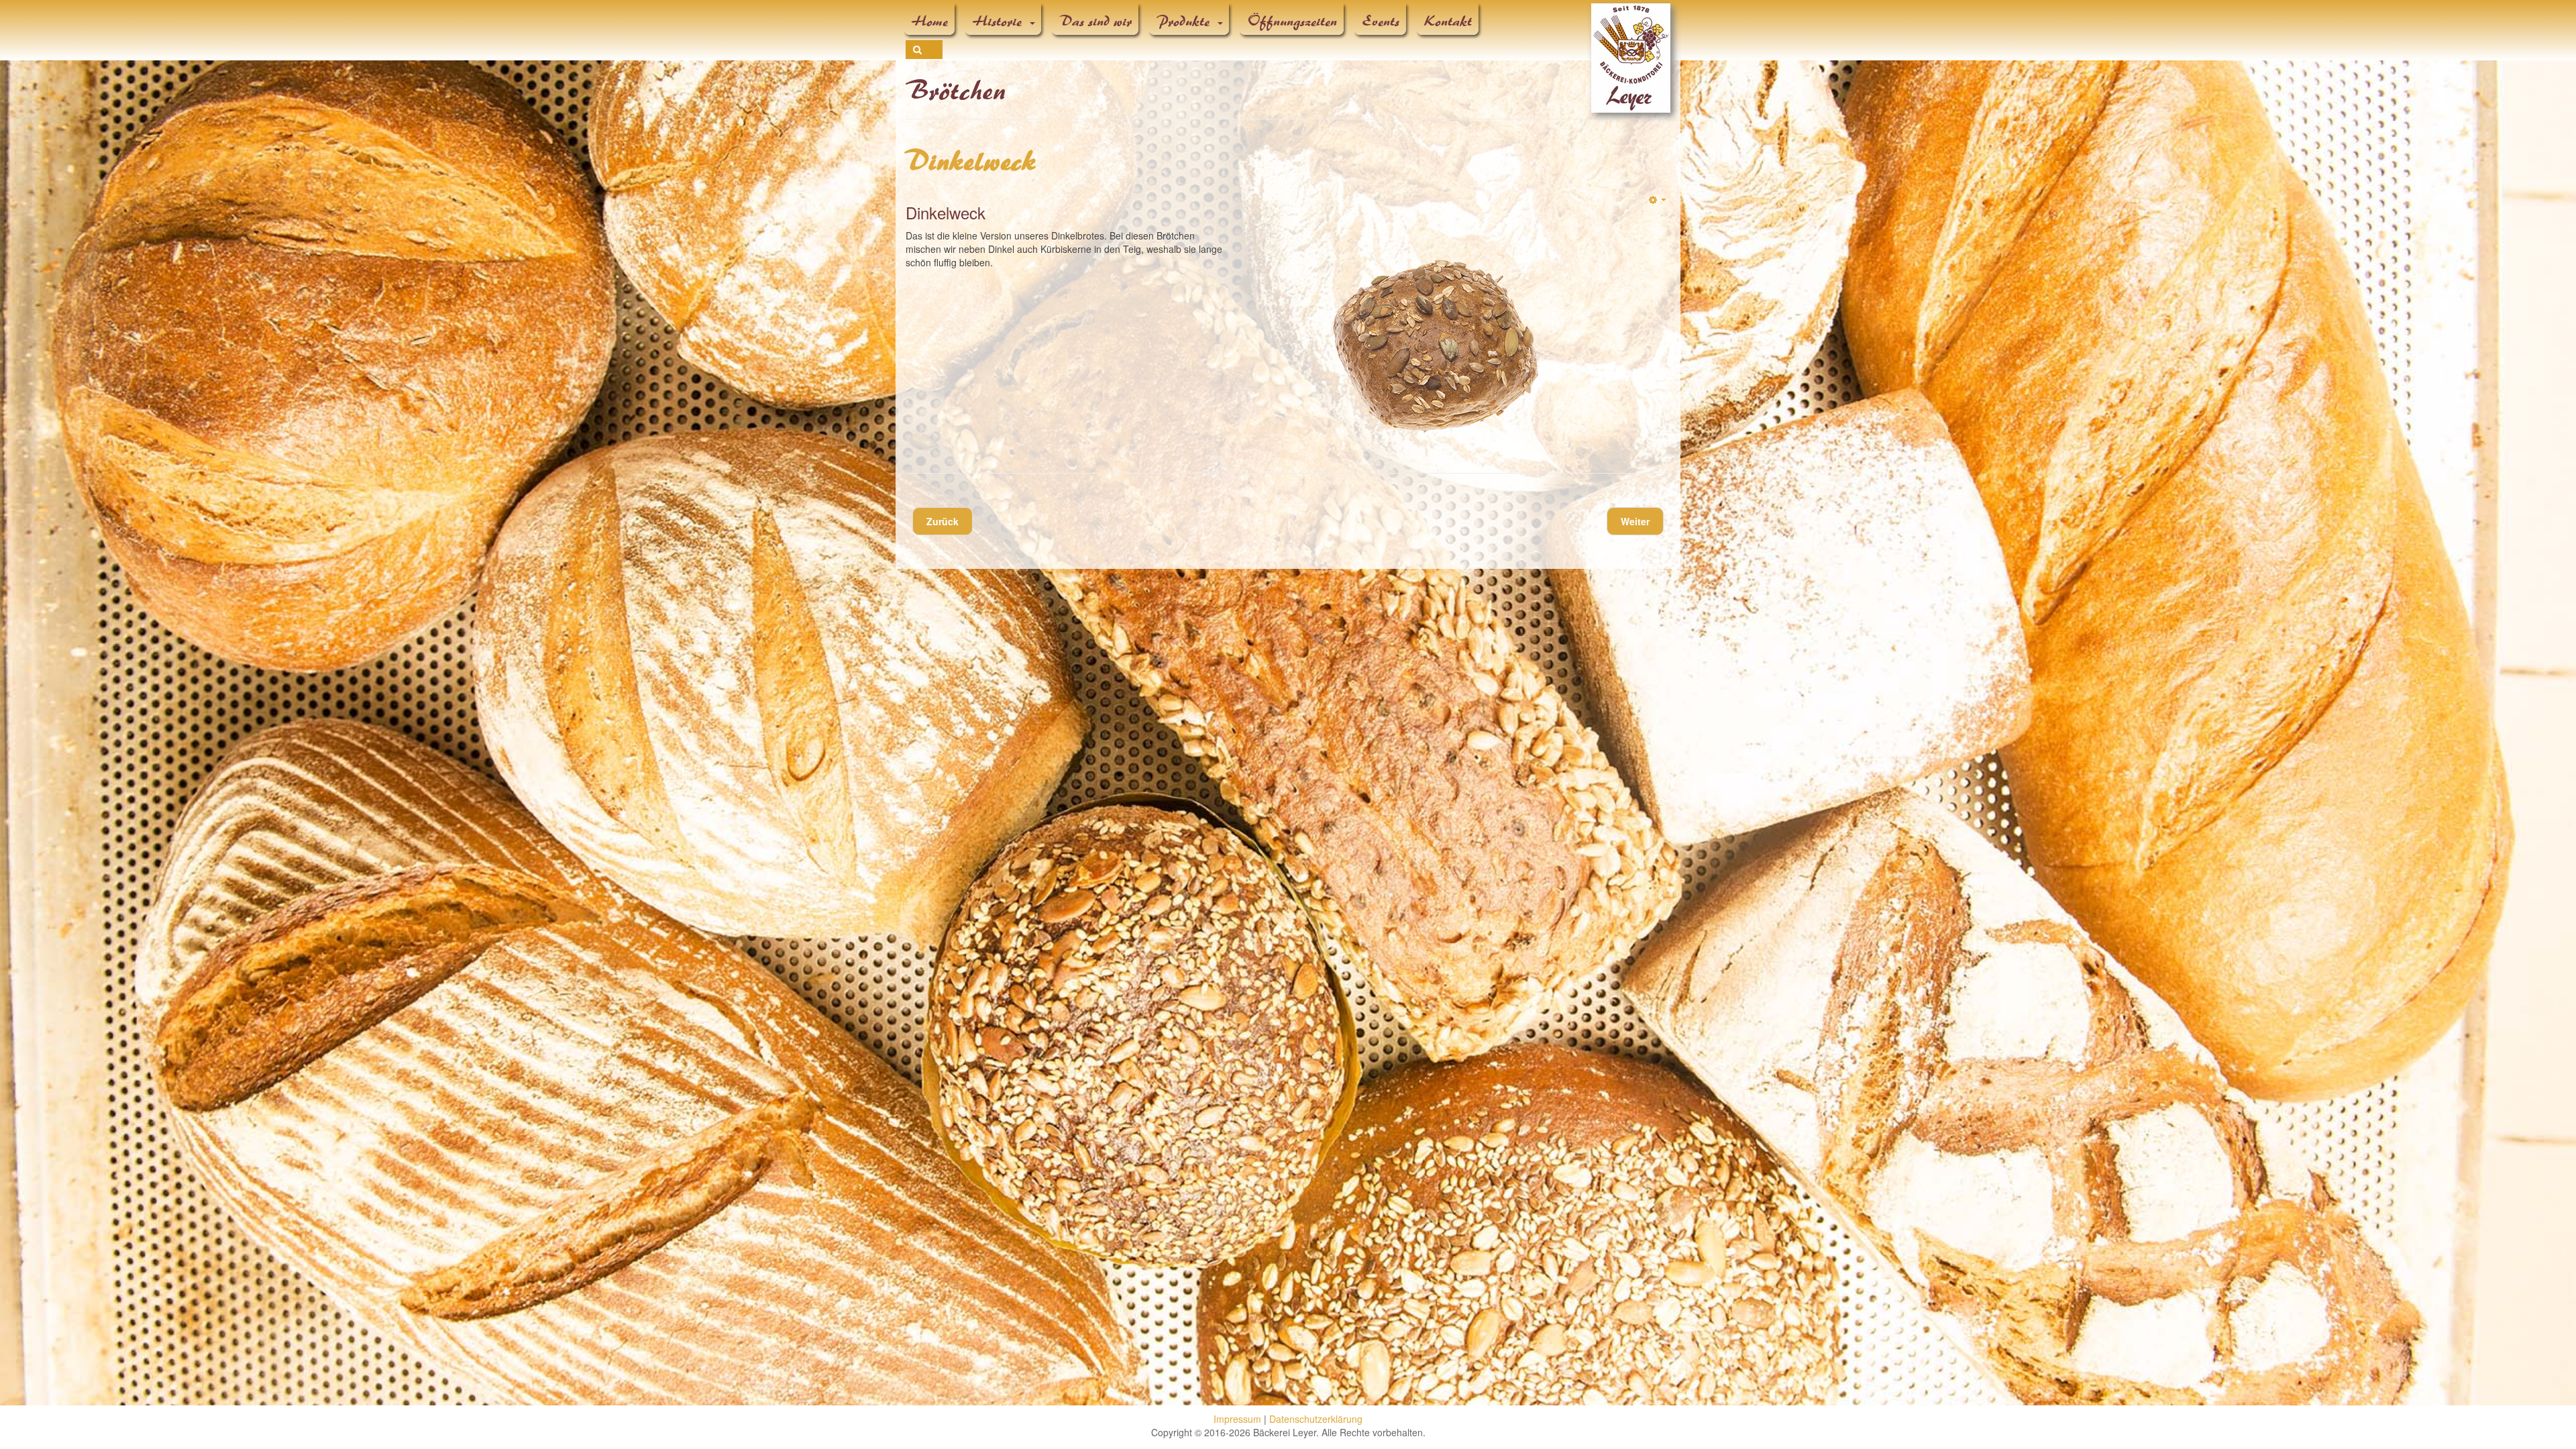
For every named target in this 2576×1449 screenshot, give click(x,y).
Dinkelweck (971, 162)
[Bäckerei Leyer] (1631, 22)
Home (930, 21)
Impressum (1237, 1419)
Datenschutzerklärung (1316, 1419)
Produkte (1186, 21)
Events (1381, 21)
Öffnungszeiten (1293, 21)
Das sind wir (1096, 21)
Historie (1000, 21)
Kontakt (1449, 21)
